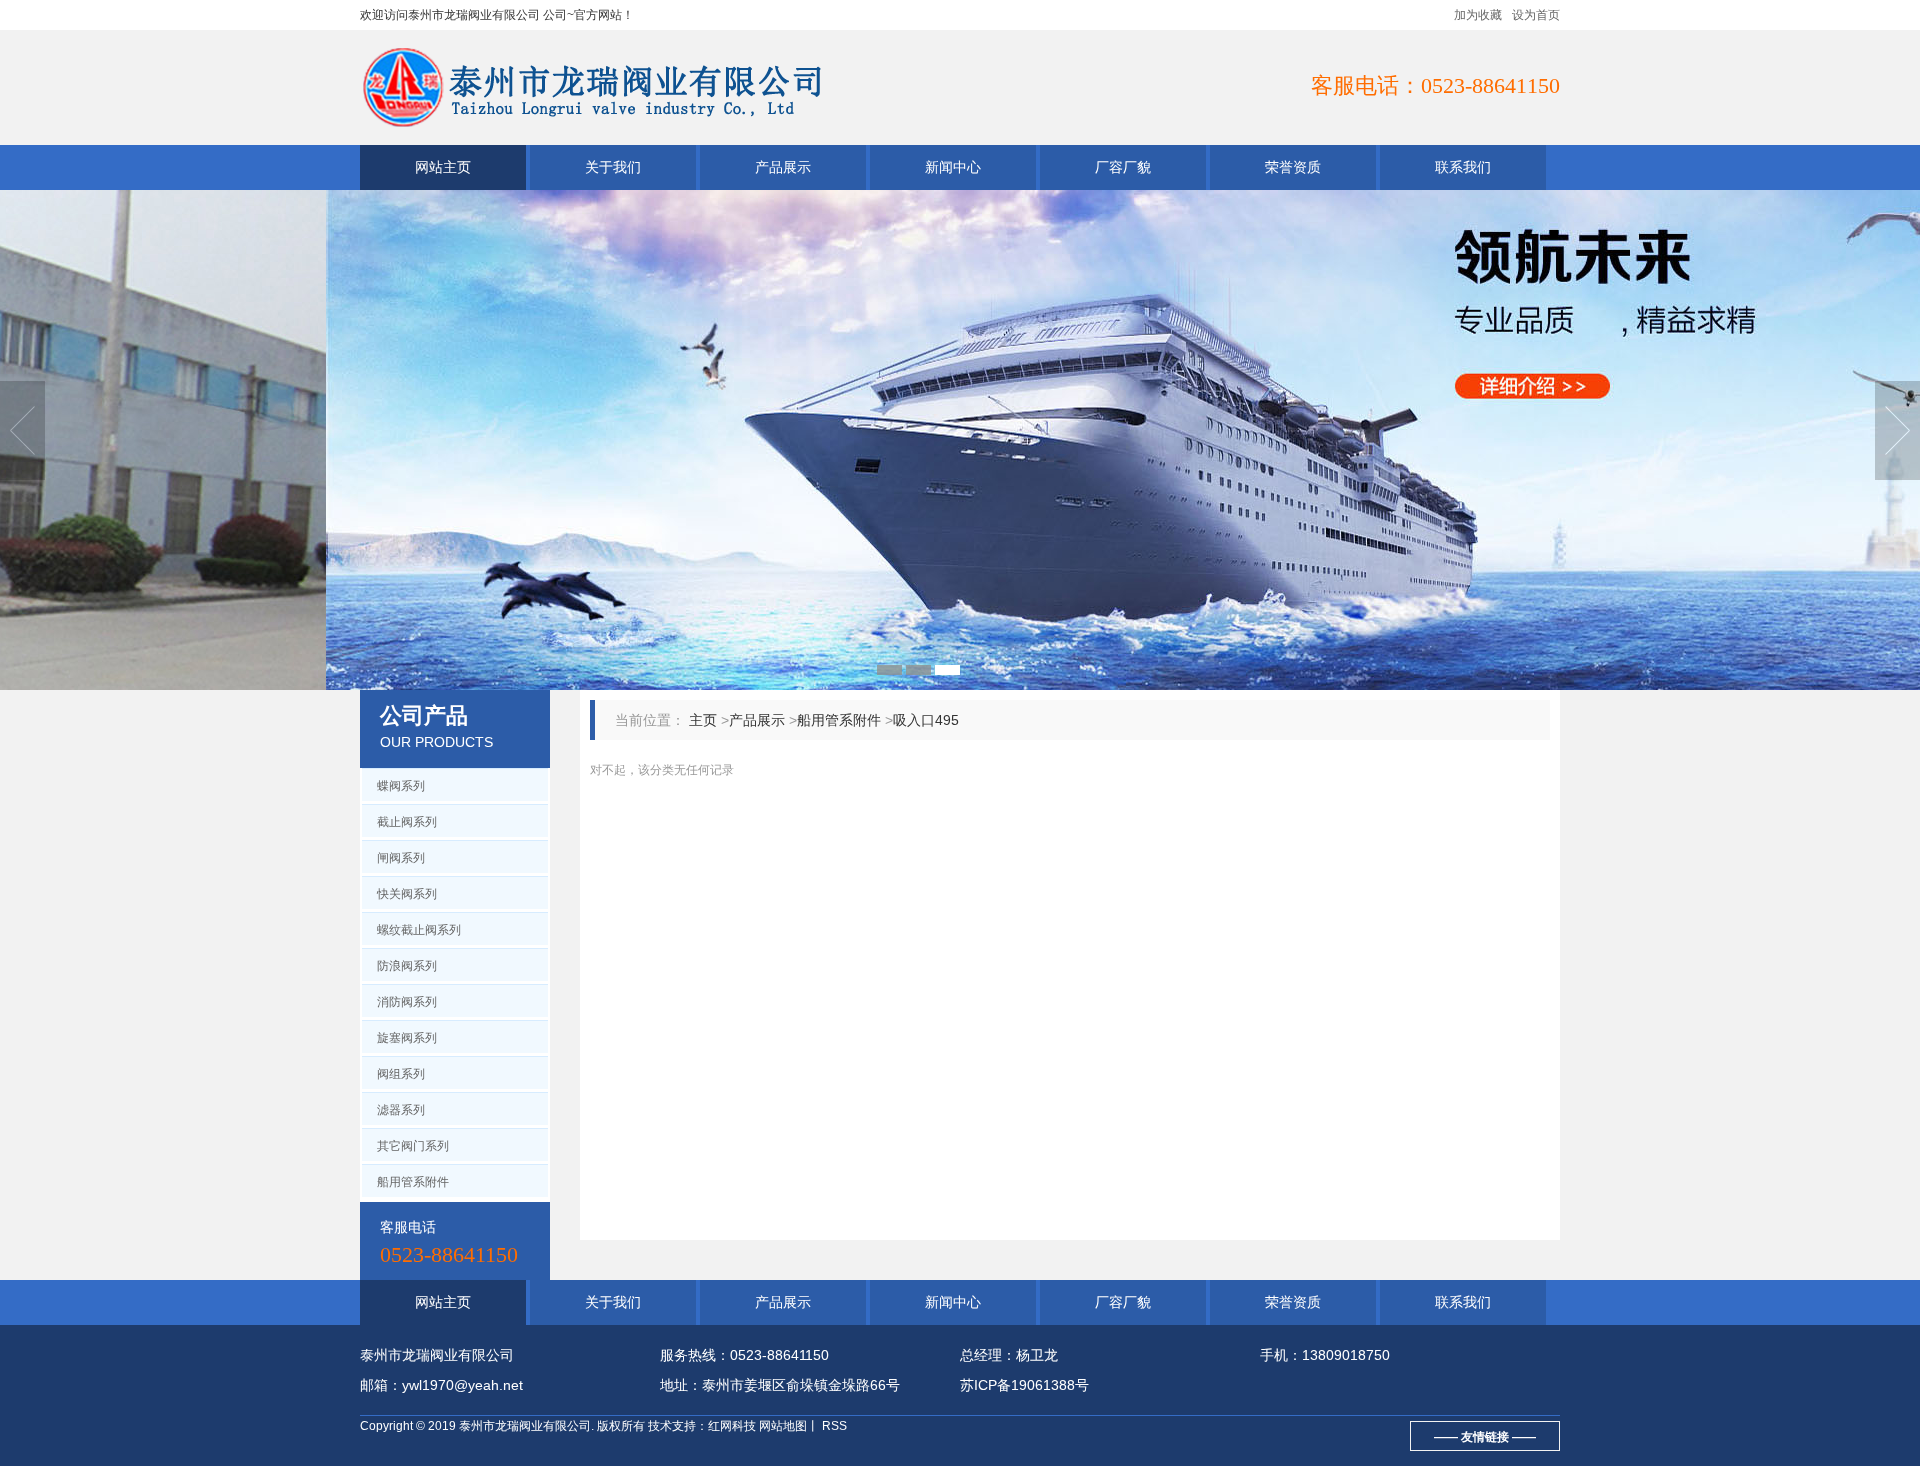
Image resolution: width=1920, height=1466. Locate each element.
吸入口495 (926, 720)
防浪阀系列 (407, 966)
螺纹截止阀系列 (419, 930)
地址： (681, 1385)
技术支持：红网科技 (702, 1426)
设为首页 (1536, 15)
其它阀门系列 (413, 1146)
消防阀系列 (407, 1002)
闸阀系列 (401, 858)
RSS (833, 1426)
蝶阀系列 (401, 786)
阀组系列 (401, 1074)
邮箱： (381, 1385)
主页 (703, 720)
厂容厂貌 (1123, 167)
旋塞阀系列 (407, 1038)
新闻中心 (953, 167)
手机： (1281, 1355)
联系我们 (1463, 167)
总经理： (988, 1355)
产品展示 (783, 167)
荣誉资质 (1293, 167)
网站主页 (443, 167)
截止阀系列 (407, 822)
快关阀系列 (407, 894)
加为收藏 (1478, 15)
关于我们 (613, 167)
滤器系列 (401, 1110)
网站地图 (783, 1426)
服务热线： (695, 1355)
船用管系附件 (413, 1182)
